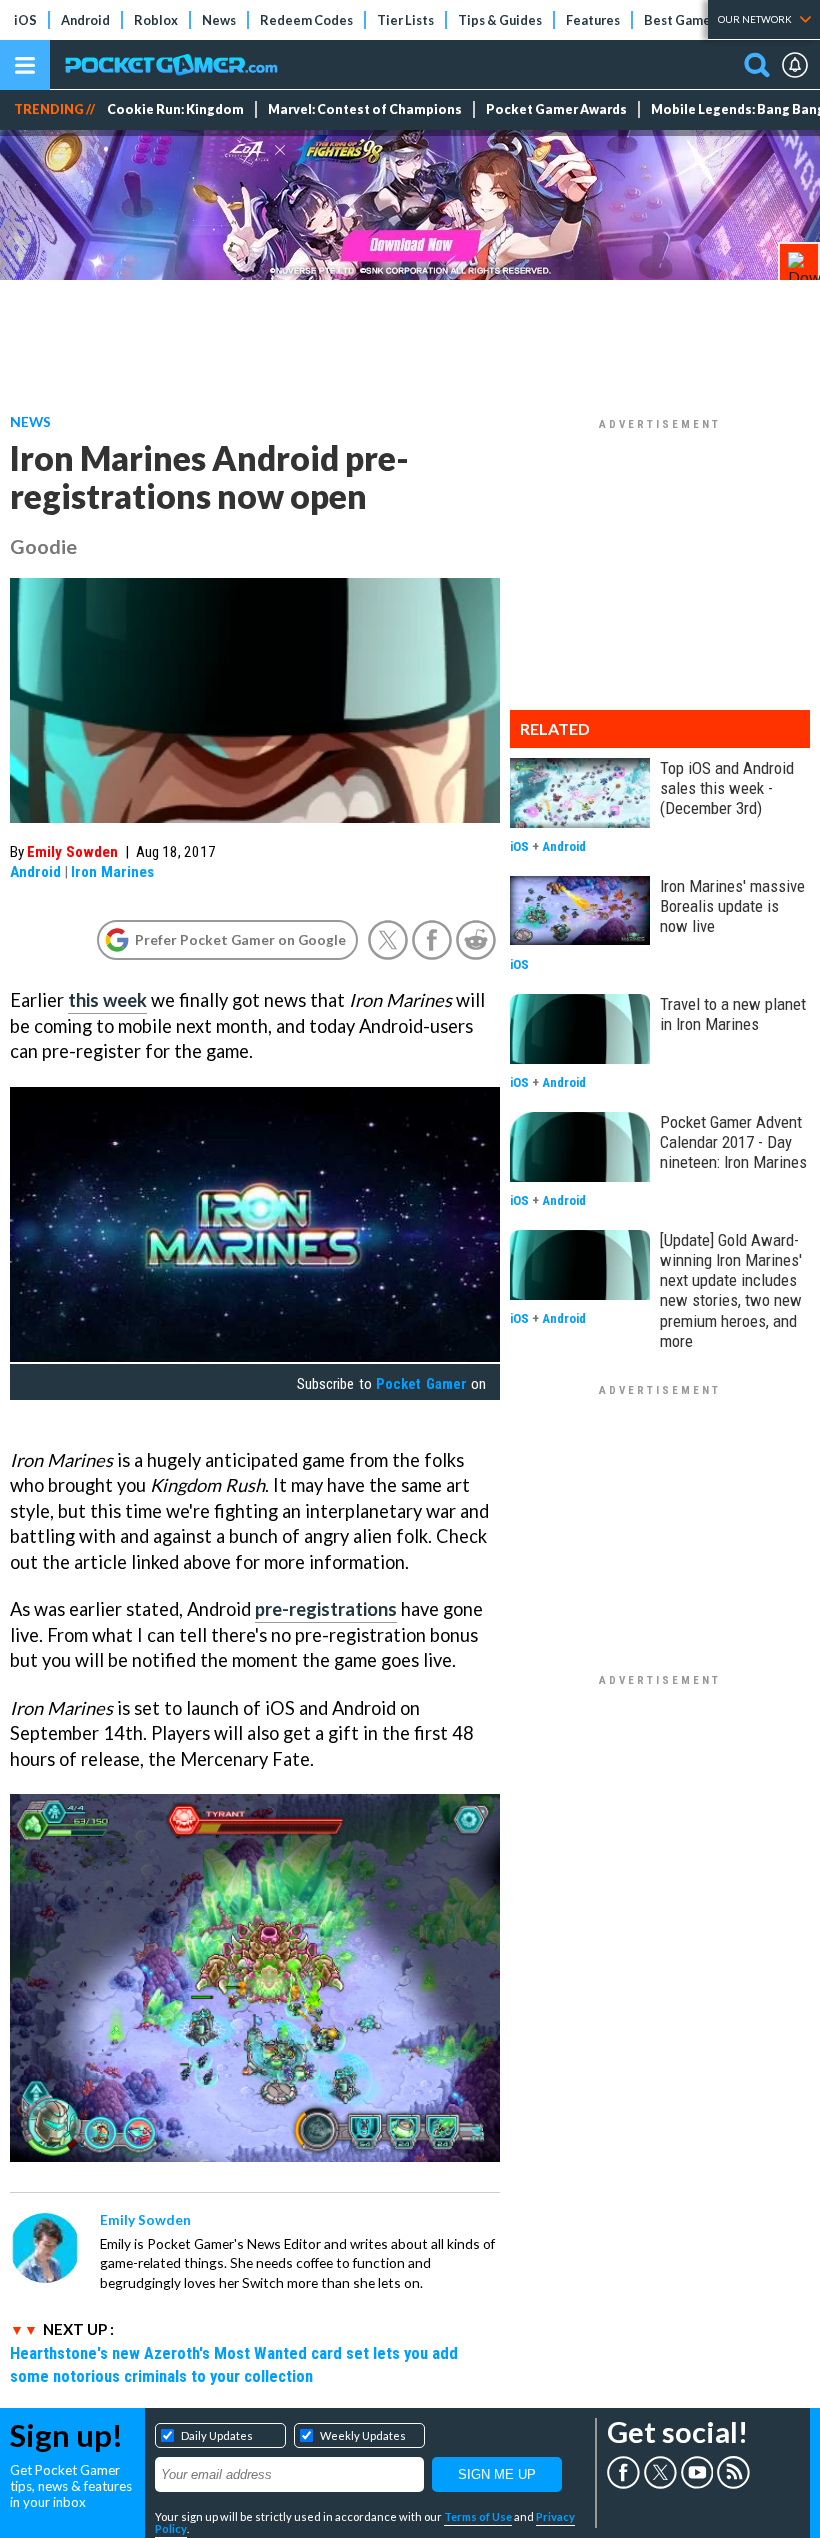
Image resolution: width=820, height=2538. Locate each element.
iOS (25, 20)
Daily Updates (217, 2435)
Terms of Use (478, 2516)
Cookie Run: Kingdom (175, 109)
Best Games (680, 20)
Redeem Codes (306, 20)
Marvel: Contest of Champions (365, 109)
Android (85, 20)
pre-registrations (326, 1609)
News (219, 20)
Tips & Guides (500, 20)
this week (107, 1000)
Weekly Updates (363, 2435)
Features (593, 20)
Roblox (156, 20)
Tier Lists (405, 20)
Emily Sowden (72, 852)
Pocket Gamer (421, 1384)
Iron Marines (112, 872)
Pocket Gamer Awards (556, 109)
